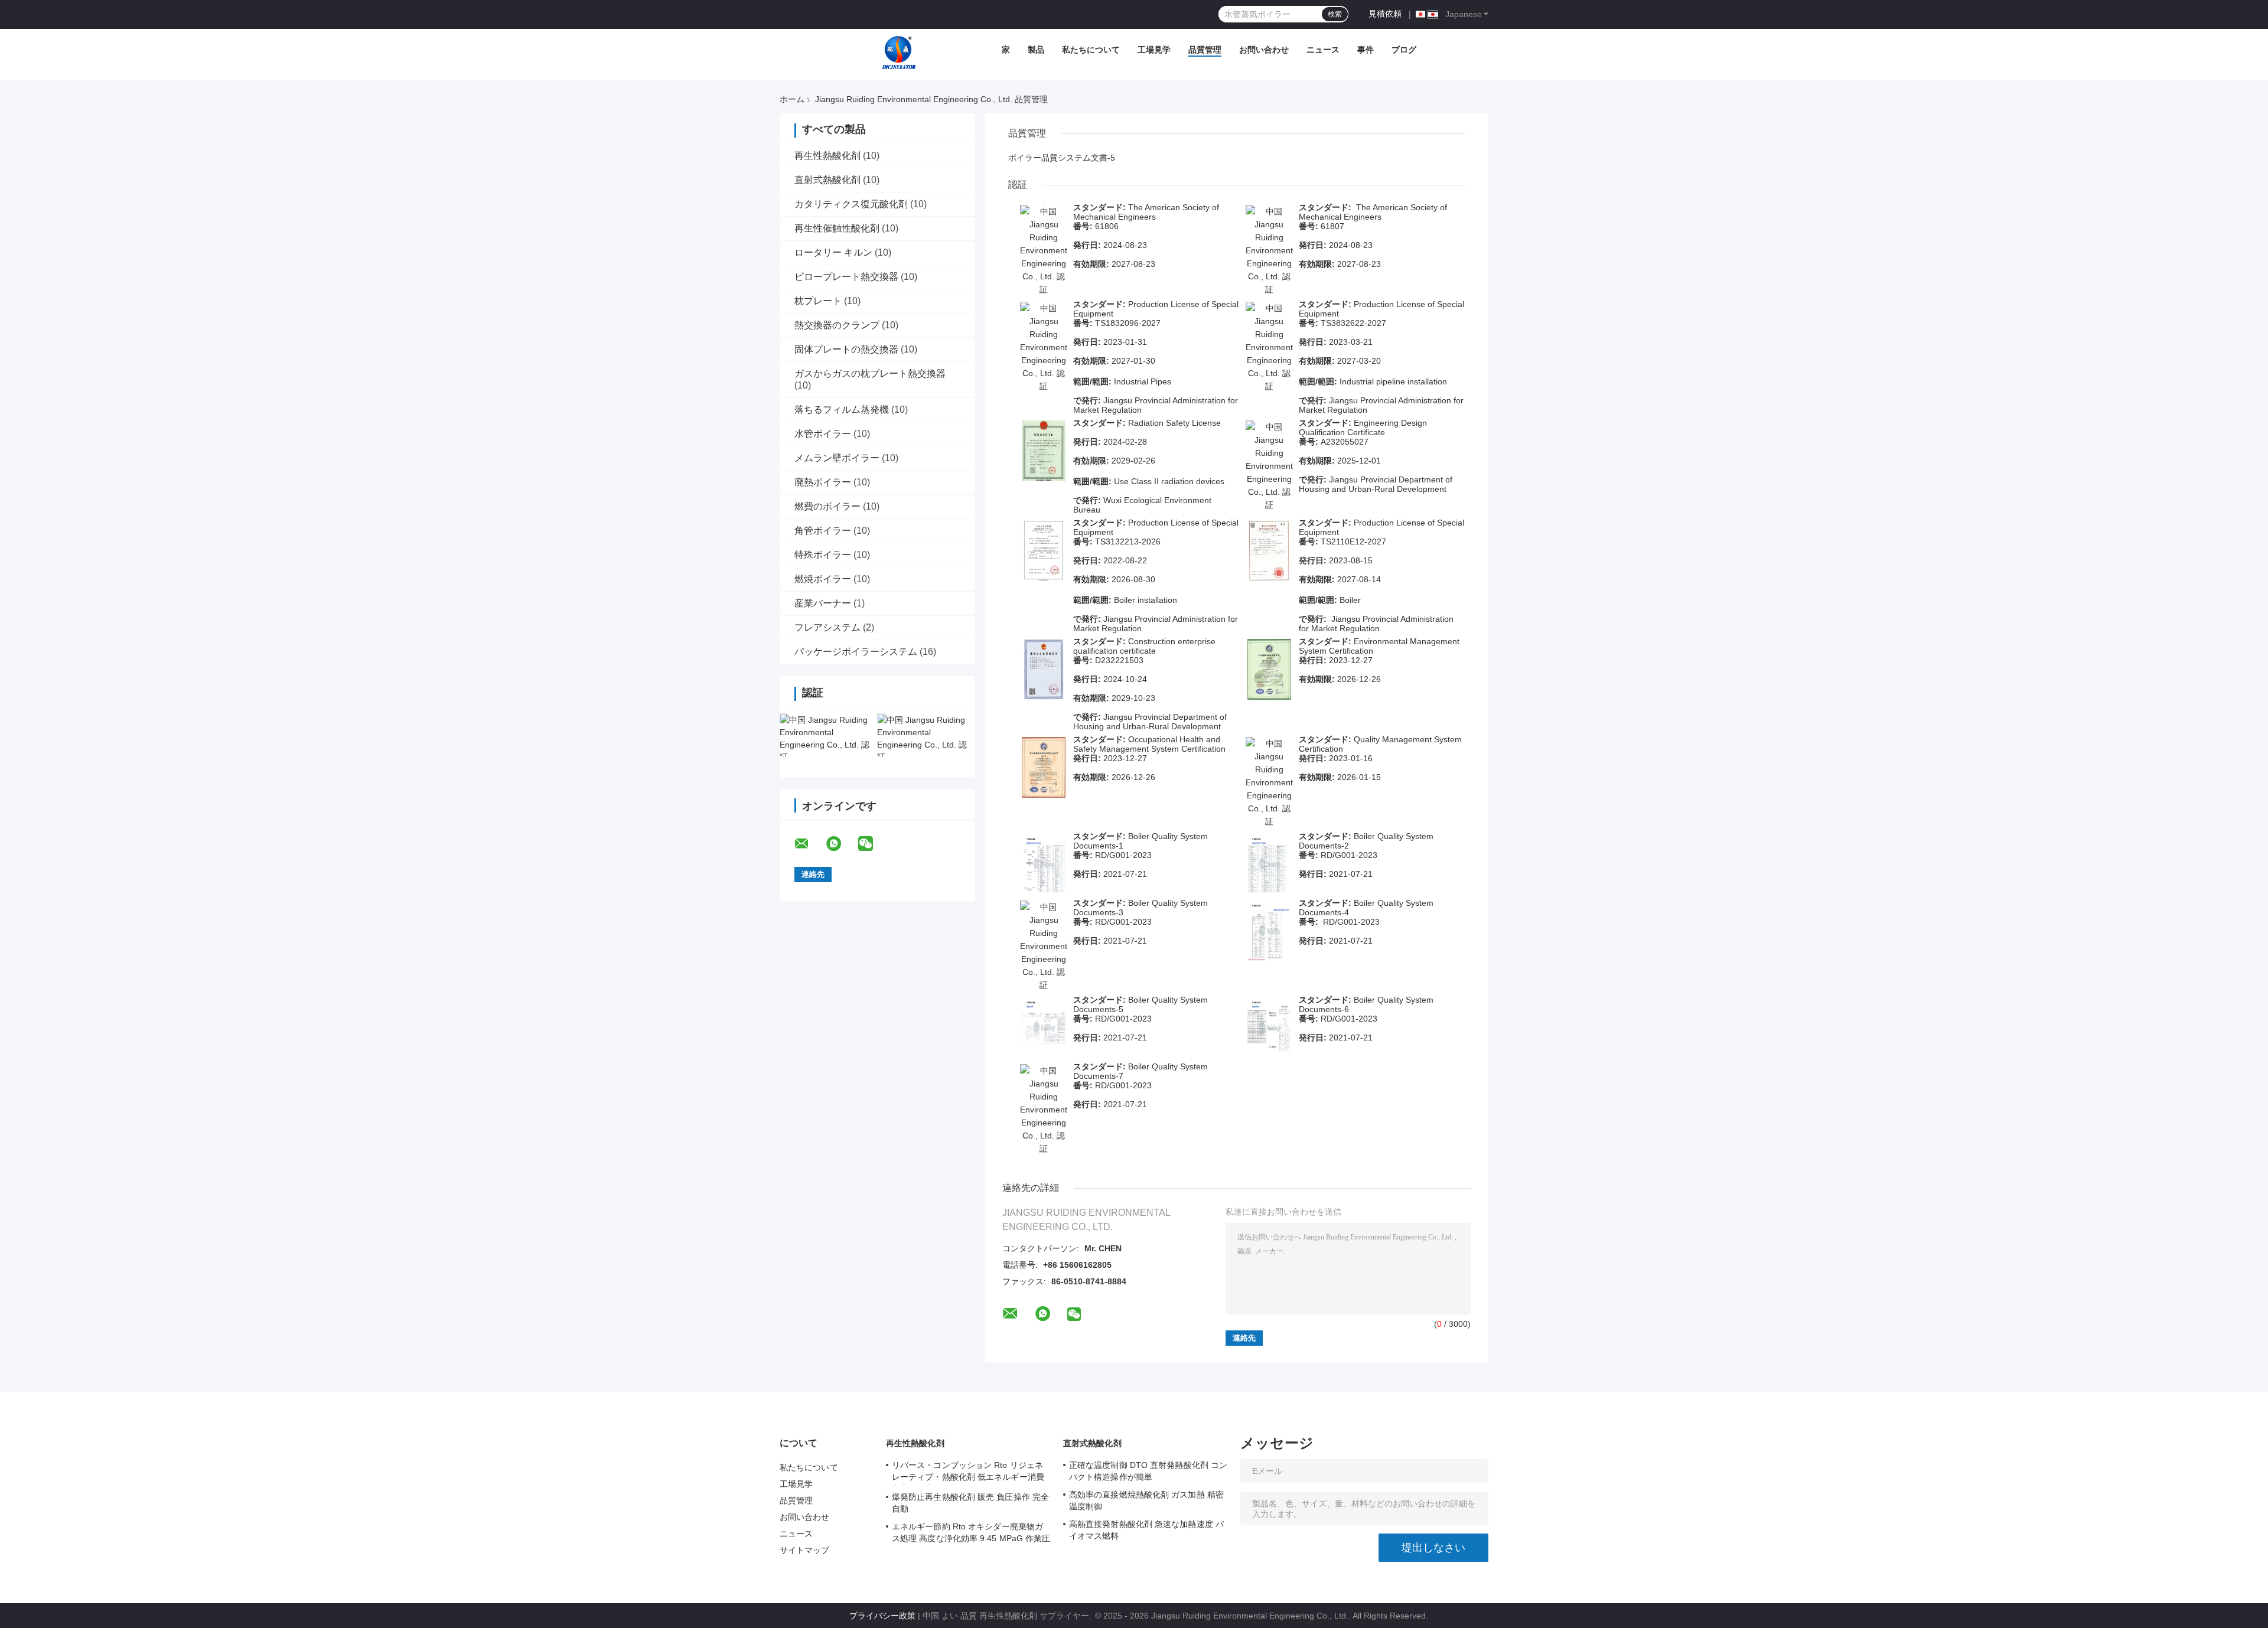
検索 (1335, 14)
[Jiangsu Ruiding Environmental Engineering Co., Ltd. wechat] (873, 844)
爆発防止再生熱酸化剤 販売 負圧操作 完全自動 (970, 1503)
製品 (1036, 50)
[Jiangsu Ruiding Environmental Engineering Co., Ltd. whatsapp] (841, 844)
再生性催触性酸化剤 (837, 228)
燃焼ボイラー (823, 579)
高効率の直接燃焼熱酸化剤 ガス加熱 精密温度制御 (1146, 1500)
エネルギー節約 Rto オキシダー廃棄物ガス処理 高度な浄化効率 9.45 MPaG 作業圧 (971, 1532)
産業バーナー (823, 603)
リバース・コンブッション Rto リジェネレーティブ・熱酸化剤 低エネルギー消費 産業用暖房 (968, 1473)
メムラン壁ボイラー (837, 458)
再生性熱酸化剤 (827, 156)
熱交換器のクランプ (837, 325)
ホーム (792, 99)
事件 (1366, 50)
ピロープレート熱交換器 (846, 277)
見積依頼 (1385, 14)
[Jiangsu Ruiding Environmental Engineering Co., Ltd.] (899, 53)
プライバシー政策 (882, 1616)
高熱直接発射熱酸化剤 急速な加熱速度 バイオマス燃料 (1146, 1530)
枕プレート (818, 301)
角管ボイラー (823, 531)
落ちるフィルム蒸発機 (842, 410)
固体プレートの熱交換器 (846, 349)
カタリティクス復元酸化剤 (851, 204)
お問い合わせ (1264, 50)
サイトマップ (805, 1550)
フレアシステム (827, 627)
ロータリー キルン (833, 252)
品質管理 (1205, 50)
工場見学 (1154, 50)
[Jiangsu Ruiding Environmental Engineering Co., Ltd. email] (809, 844)
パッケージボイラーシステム (856, 652)
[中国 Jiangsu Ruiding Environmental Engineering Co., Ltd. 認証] (828, 735)
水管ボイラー (823, 434)
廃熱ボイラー (823, 482)
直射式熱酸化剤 (827, 180)
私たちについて (1091, 50)
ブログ (1404, 50)
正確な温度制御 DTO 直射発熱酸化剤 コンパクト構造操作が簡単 (1148, 1471)
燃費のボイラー (827, 506)
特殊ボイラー (823, 555)
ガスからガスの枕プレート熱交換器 (870, 373)
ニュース (1323, 50)
